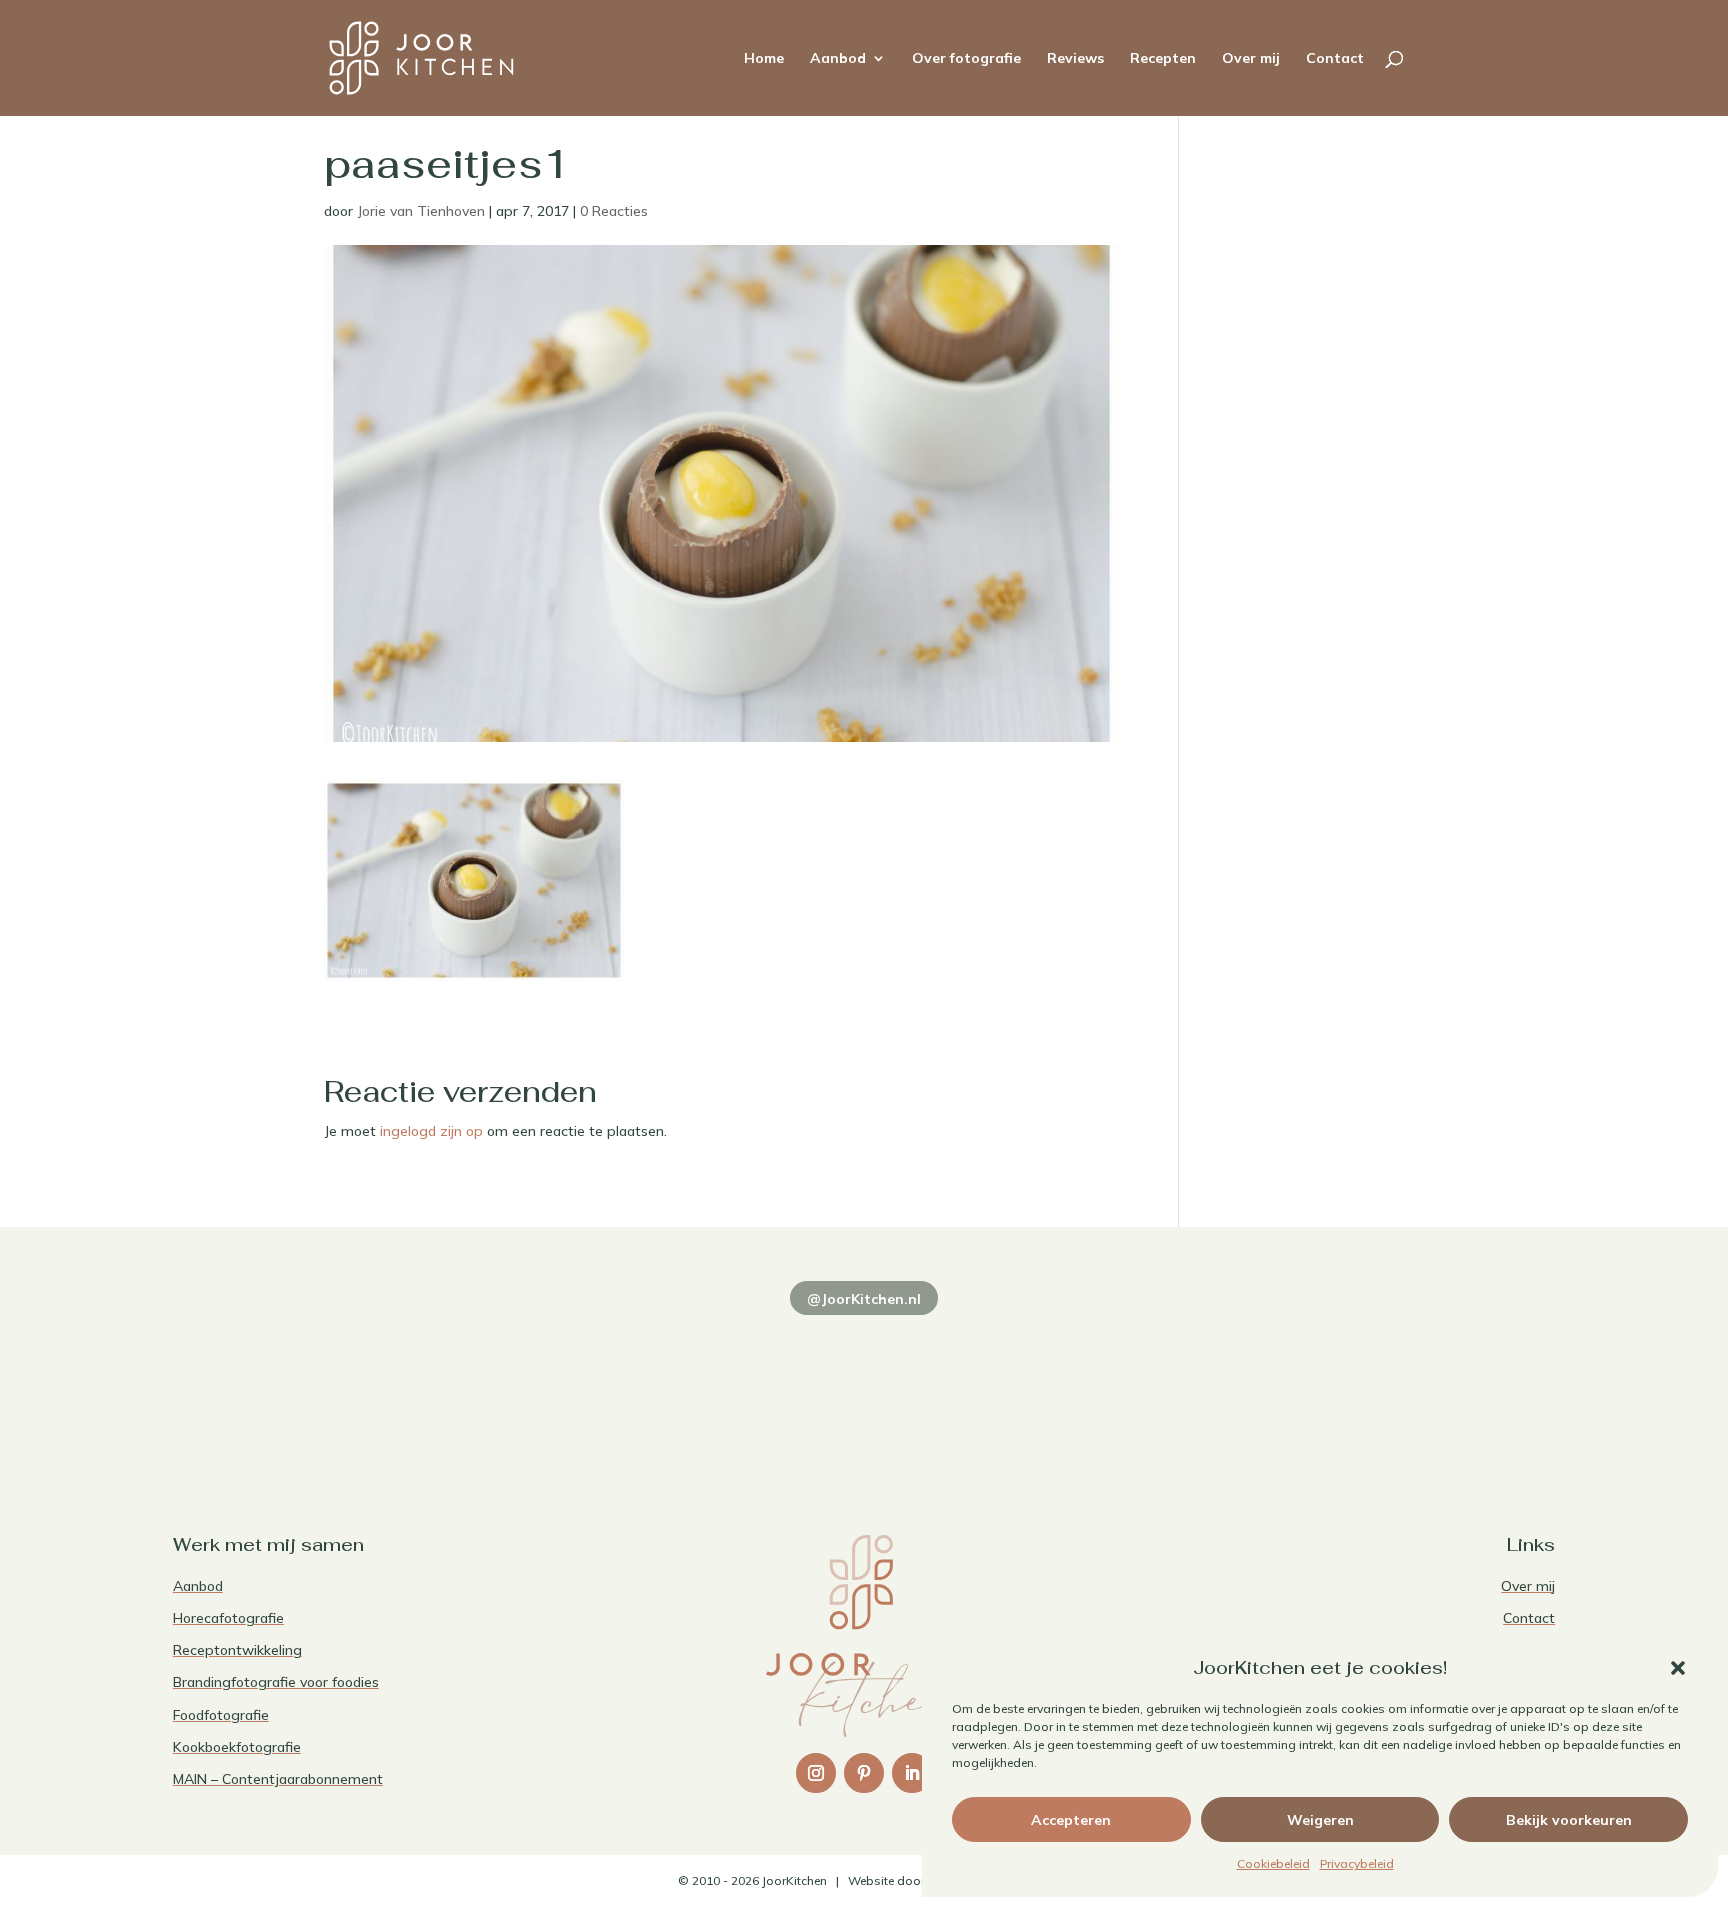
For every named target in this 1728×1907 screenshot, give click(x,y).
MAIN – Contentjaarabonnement (278, 1779)
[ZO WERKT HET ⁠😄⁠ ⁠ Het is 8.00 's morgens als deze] (864, 1382)
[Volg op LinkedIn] (912, 1773)
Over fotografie (966, 59)
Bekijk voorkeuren (1569, 1820)
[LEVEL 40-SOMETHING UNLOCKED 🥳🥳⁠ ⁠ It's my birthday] (585, 1382)
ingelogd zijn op (431, 1131)
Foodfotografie (221, 1715)
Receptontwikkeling (237, 1650)
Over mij (1251, 59)
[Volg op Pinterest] (864, 1773)
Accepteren (1071, 1820)
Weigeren (1320, 1820)
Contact (1335, 59)
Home (764, 59)
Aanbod (838, 59)
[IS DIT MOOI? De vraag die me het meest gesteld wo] (307, 1382)
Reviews (1075, 59)
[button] (1678, 1668)
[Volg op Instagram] (816, 1773)
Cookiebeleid (1273, 1863)
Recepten (1163, 59)
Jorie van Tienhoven (421, 211)
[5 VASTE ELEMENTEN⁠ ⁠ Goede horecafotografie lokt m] (1421, 1382)
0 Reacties (614, 211)
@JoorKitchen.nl (864, 1299)
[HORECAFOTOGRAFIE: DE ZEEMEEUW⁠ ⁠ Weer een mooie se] (1142, 1382)
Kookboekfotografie (237, 1747)
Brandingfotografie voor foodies (276, 1682)
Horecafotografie (228, 1618)
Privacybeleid (1357, 1863)
